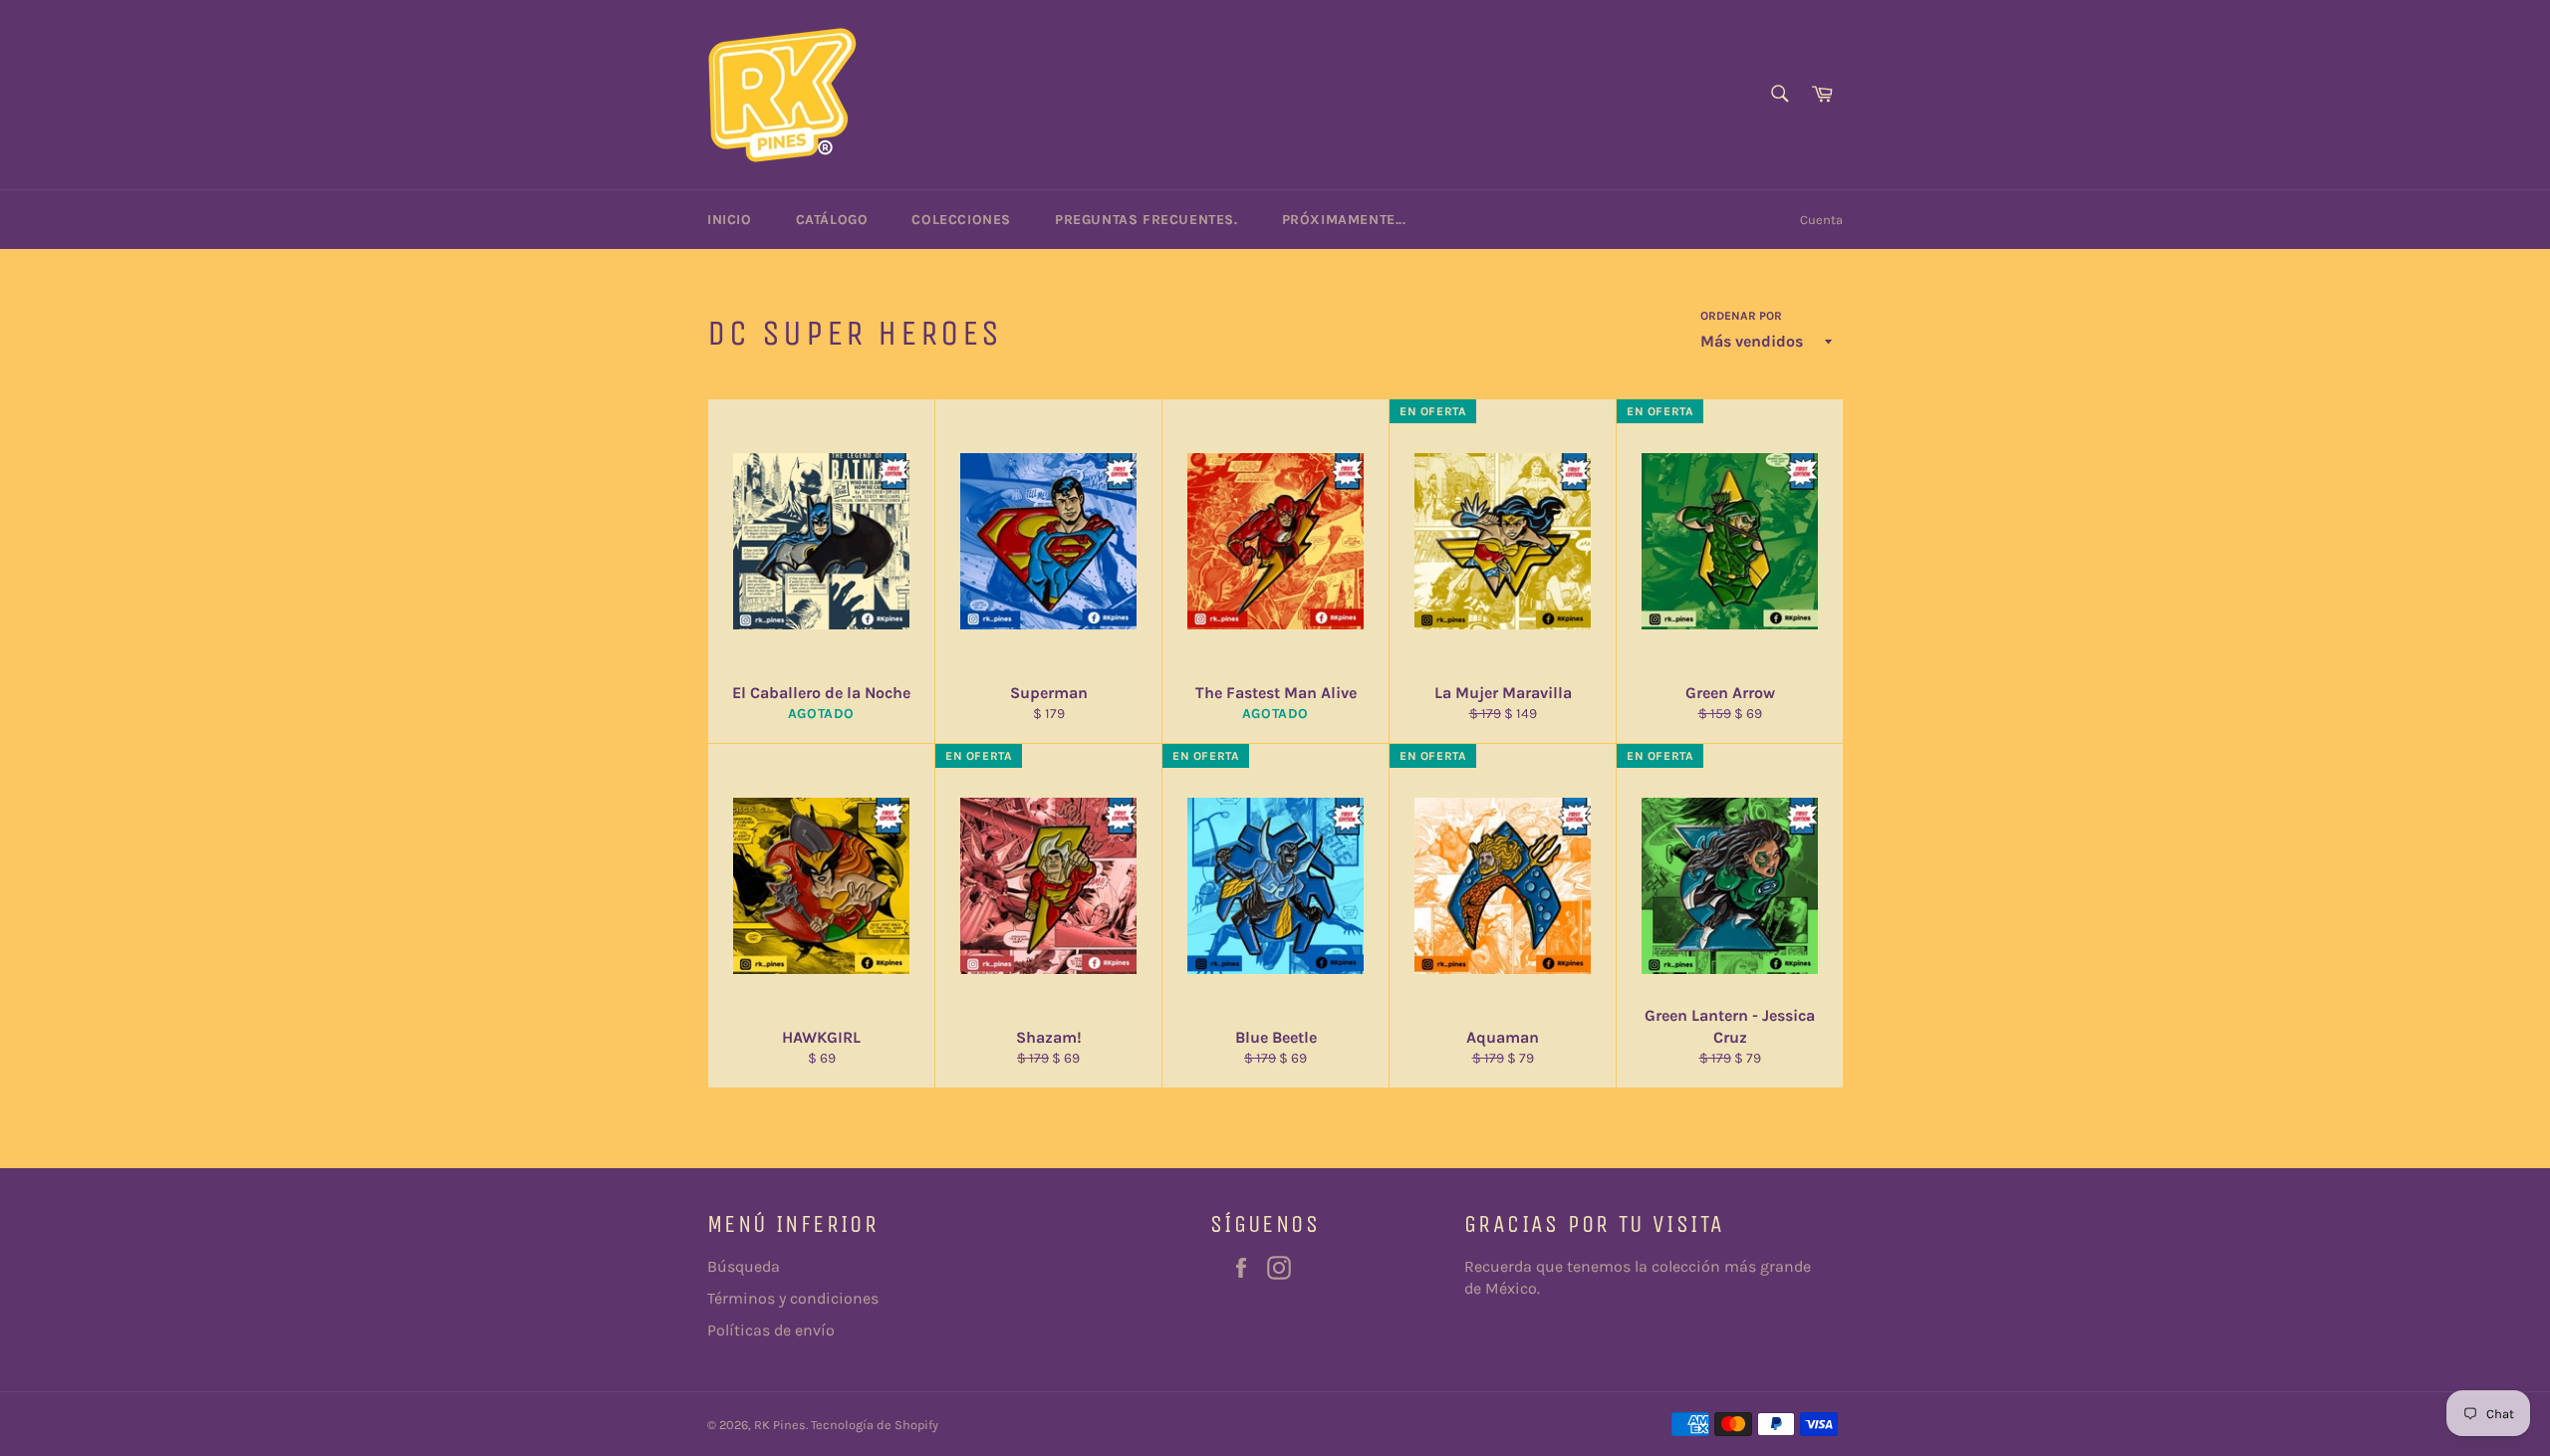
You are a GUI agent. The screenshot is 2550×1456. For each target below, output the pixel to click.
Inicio (730, 220)
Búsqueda (744, 1266)
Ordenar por (1741, 316)
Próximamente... (1344, 220)
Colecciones (961, 220)
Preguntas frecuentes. (1147, 220)
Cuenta (1821, 220)
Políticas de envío (771, 1330)
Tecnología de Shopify (875, 1425)
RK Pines (780, 1425)
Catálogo (832, 220)
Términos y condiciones (793, 1298)
